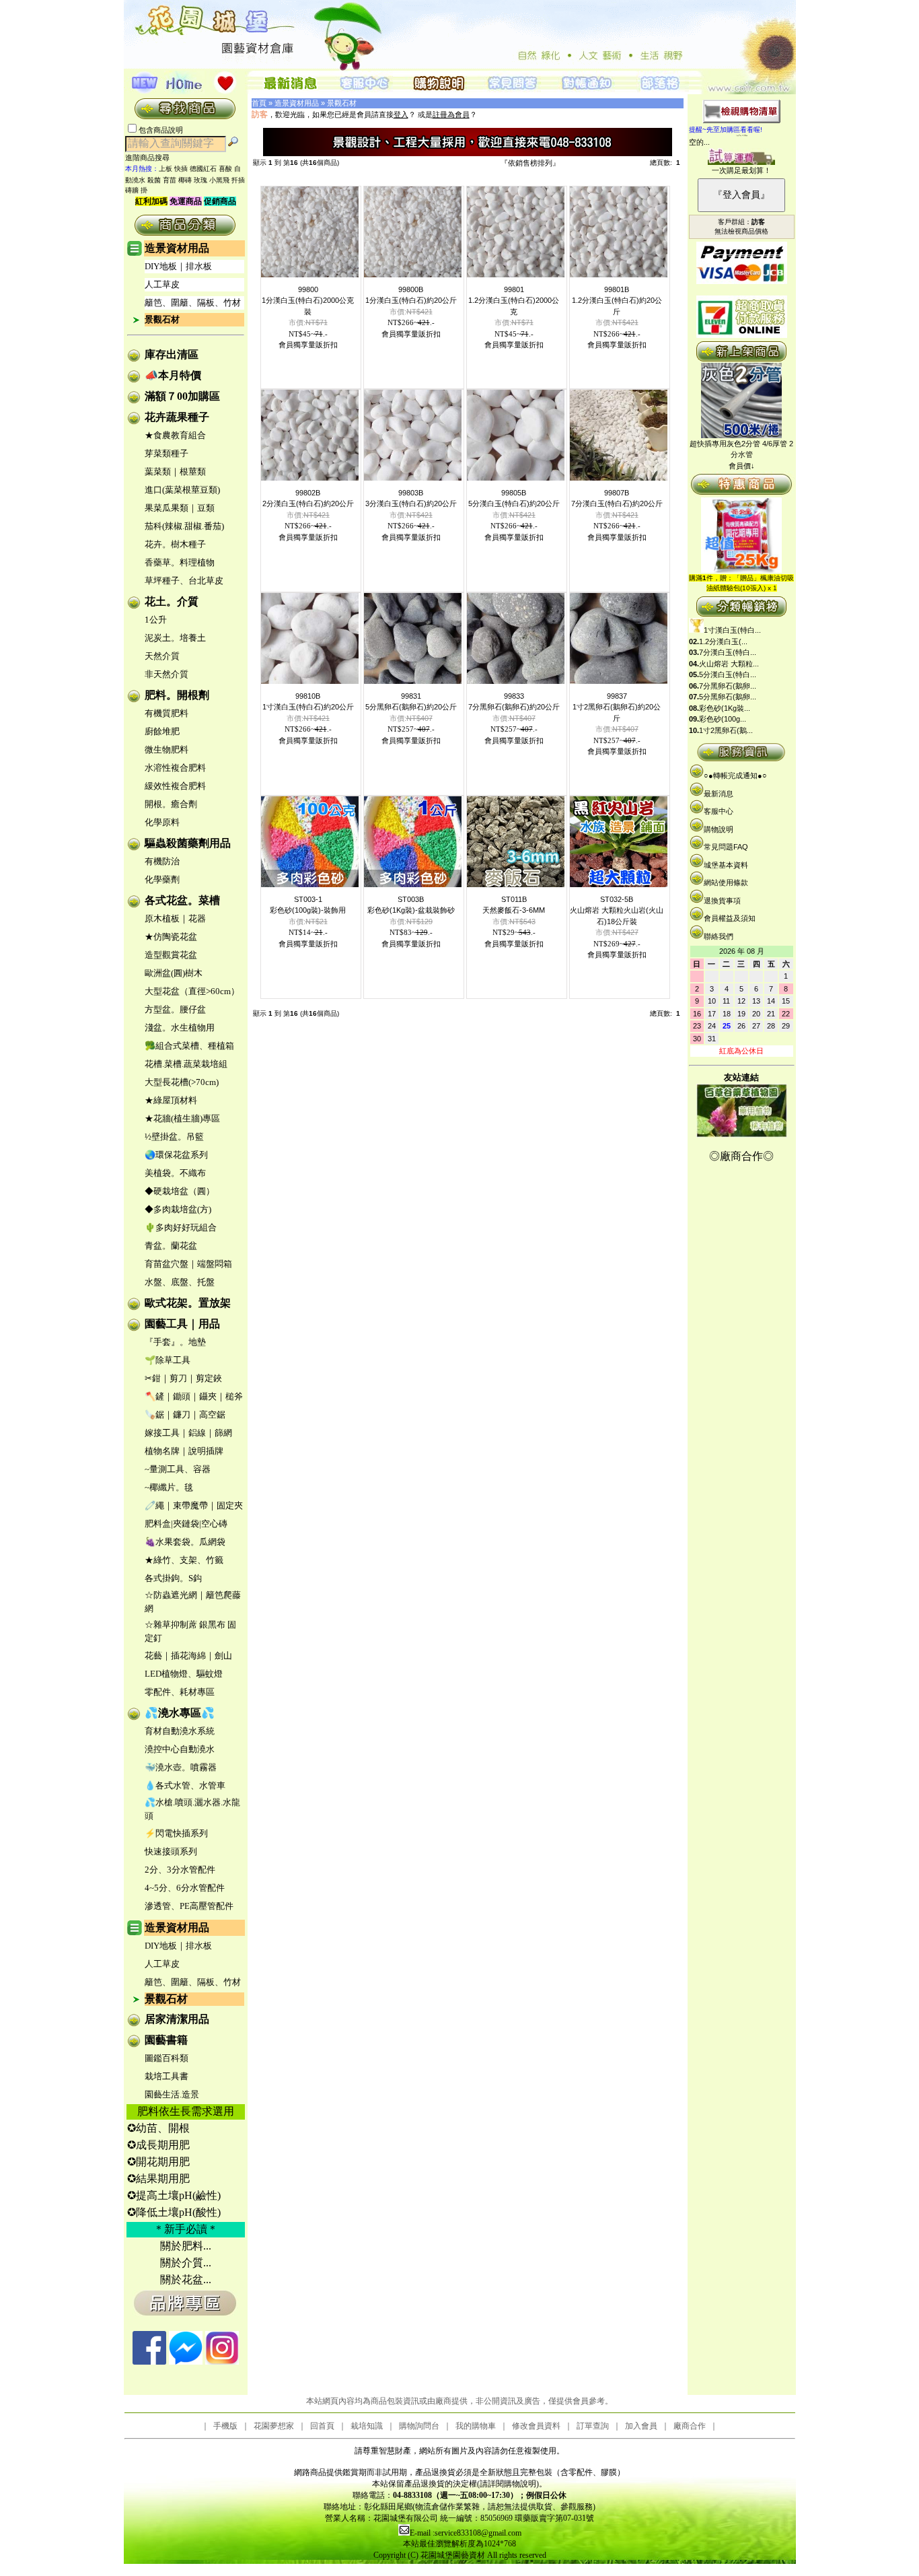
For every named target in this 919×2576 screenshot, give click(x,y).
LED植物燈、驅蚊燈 (184, 1674)
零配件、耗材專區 (180, 1692)
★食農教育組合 (175, 435)
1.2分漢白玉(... (723, 641)
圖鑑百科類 (167, 2058)
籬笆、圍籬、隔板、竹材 (193, 303)
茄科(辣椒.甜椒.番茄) (184, 526)
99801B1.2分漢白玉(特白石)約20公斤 (617, 301)
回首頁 (322, 2426)
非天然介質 (167, 674)
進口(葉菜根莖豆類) (182, 490)
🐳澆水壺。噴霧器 (181, 1767)
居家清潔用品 (177, 2019)
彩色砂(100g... (723, 719)
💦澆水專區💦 (180, 1713)
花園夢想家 (274, 2426)
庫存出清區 (172, 354)
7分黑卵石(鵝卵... (728, 686)
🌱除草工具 (168, 1360)
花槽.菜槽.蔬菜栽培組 (186, 1064)
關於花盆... (186, 2279)
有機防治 (162, 861)
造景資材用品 (177, 248)
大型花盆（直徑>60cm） (192, 991)
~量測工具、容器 (178, 1469)
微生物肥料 (167, 750)
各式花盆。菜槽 (182, 900)
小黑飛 (219, 180)
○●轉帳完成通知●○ (735, 775)
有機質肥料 (167, 713)
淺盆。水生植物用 (180, 1028)
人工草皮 (162, 284)
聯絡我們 (719, 936)
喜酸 (225, 169)
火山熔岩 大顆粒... (729, 664)
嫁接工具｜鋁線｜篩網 (188, 1433)
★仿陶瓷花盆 (171, 937)
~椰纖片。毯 (169, 1487)
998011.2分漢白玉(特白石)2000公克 (514, 301)
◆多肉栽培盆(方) (178, 1209)
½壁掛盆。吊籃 (174, 1137)
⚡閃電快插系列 (176, 1833)
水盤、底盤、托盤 (180, 1282)
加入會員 (641, 2426)
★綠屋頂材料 (171, 1100)
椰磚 (185, 180)
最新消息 (719, 794)
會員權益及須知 (730, 918)
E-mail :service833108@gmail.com (466, 2533)
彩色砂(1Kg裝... (725, 708)
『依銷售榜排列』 (530, 163)
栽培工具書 (167, 2076)
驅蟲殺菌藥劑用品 (188, 843)
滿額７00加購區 (182, 396)
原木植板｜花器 (175, 918)
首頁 (259, 103)
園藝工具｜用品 (182, 1324)
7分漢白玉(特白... (728, 652)
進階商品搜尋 (151, 158)
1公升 (156, 620)
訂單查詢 (593, 2426)
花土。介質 (172, 601)
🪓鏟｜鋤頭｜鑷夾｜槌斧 (194, 1396)
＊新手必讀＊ (186, 2229)
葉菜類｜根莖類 (175, 472)
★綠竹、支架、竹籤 (184, 1560)
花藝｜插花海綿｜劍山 (188, 1656)
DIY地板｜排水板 (178, 266)
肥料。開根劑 (177, 695)
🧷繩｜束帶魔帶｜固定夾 (194, 1505)
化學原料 (162, 822)
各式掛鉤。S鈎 (173, 1578)
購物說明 (719, 829)
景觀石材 (162, 319)
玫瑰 (200, 180)
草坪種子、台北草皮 (184, 581)
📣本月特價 (173, 375)
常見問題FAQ (726, 847)
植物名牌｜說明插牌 (184, 1451)
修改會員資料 (536, 2426)
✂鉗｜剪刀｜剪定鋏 (183, 1378)
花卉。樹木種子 (175, 544)
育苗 (170, 180)
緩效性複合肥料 (175, 786)
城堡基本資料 (726, 865)
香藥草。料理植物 (180, 562)
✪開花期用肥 (158, 2162)
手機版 (225, 2426)
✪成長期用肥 (158, 2145)
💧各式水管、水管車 (185, 1785)
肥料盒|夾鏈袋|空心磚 (186, 1524)
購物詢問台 (419, 2426)
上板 (166, 169)
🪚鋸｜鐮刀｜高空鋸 (185, 1415)
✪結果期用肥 (158, 2179)
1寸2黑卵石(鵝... (726, 730)
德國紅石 (203, 169)
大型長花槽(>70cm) (182, 1082)
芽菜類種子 (167, 453)
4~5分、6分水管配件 (185, 1888)
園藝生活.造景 (172, 2094)
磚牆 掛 (136, 190)
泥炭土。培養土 (175, 638)
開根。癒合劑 (171, 804)
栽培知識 (367, 2426)
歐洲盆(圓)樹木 (174, 973)
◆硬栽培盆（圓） (180, 1191)
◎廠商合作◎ (741, 1156)
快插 (181, 169)
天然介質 (162, 656)
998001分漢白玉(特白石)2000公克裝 (308, 301)
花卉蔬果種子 (177, 417)
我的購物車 (476, 2426)
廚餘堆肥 (162, 731)
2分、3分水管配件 (180, 1870)
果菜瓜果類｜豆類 (180, 508)
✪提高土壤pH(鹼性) (174, 2195)
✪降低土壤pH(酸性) (174, 2212)
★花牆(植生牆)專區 (182, 1118)
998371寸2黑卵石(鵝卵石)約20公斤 (617, 707)
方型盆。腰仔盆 (175, 1009)
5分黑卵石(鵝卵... (728, 697)
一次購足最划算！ (741, 170)
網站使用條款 (726, 882)
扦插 (238, 180)
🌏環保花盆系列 (176, 1155)
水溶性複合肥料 (175, 768)
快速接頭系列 (171, 1851)
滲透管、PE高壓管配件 (189, 1906)
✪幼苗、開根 (158, 2128)
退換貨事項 (722, 901)
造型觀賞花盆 (171, 955)
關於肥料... (186, 2246)
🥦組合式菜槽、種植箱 (189, 1046)
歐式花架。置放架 (188, 1303)
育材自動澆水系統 (180, 1731)
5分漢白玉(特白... (728, 674)
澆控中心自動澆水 (180, 1749)
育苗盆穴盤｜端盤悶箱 (188, 1264)
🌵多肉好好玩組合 (181, 1227)
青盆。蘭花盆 (171, 1246)
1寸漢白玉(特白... (732, 630)
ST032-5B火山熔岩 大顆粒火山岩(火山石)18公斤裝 (617, 910)
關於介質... (186, 2263)
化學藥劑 (162, 879)
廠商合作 (690, 2426)
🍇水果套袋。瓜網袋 (185, 1542)
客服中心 (719, 811)
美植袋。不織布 (175, 1173)
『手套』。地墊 (175, 1342)
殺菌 (154, 180)
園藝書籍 (166, 2040)
